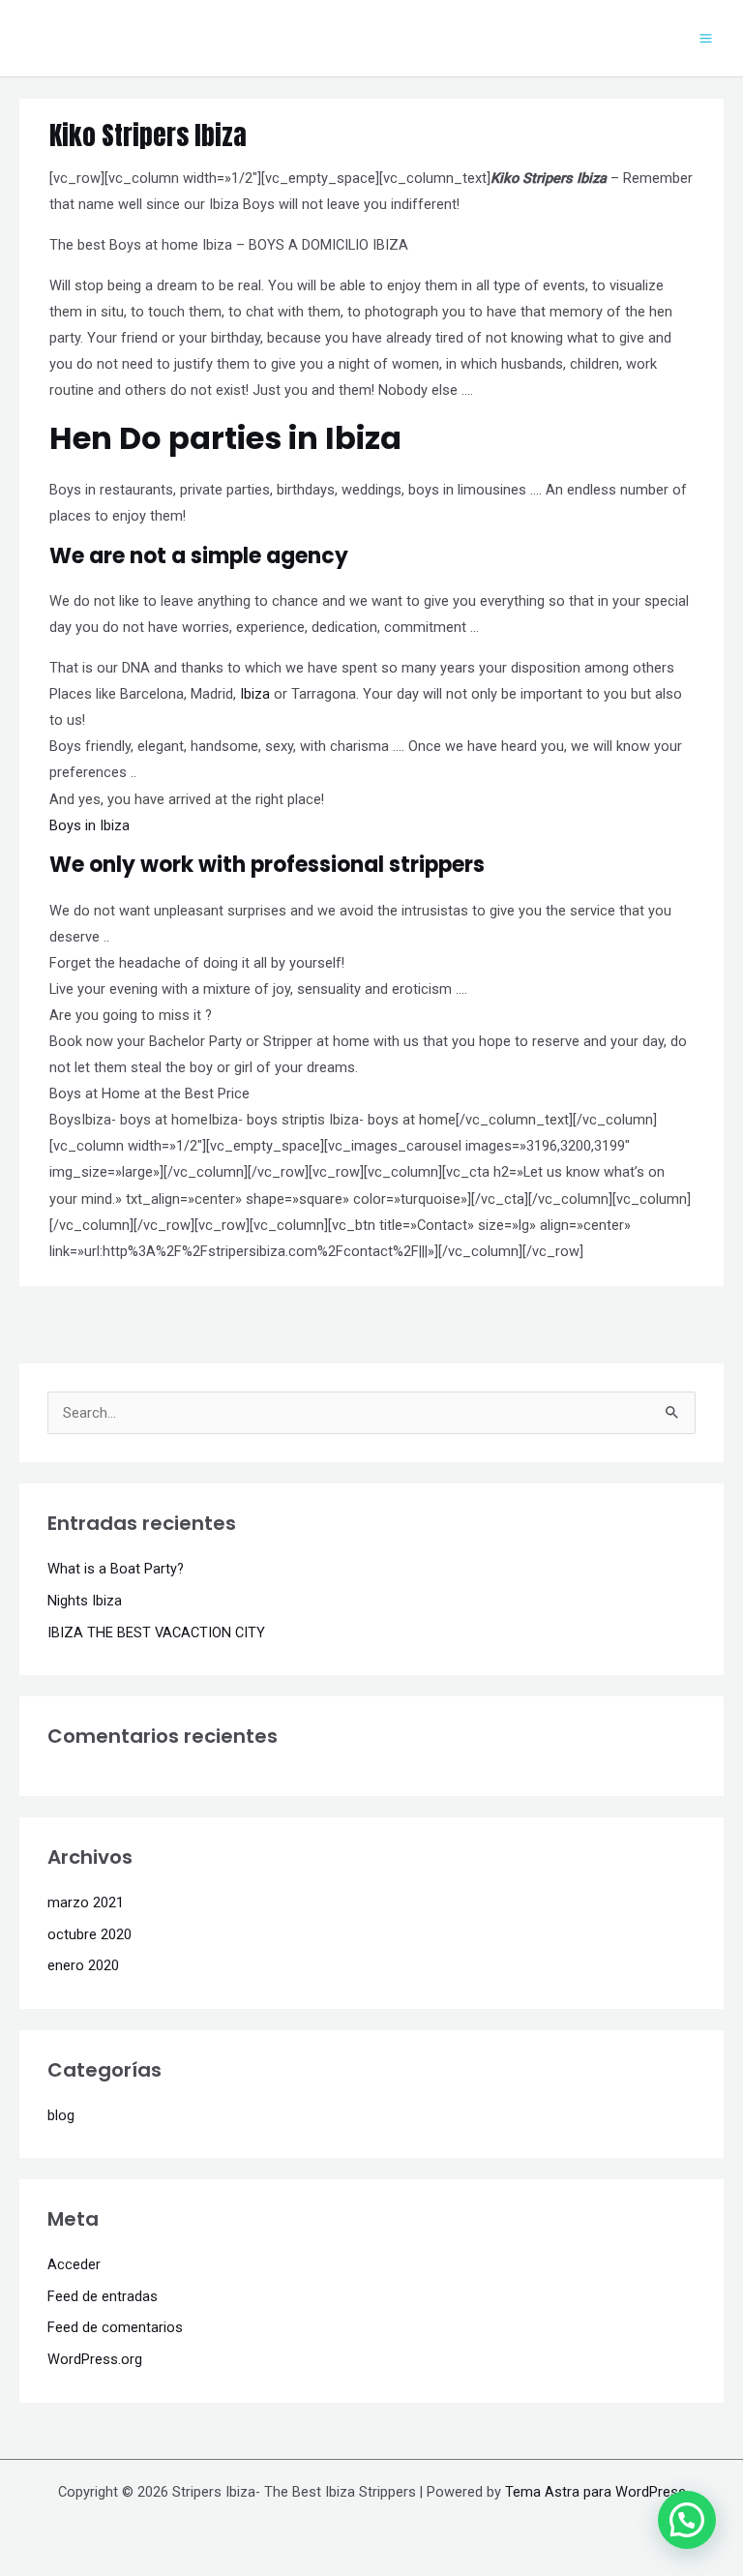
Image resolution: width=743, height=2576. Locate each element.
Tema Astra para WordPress (595, 2492)
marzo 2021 (86, 1902)
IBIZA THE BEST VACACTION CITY (156, 1632)
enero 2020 (83, 1965)
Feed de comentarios (115, 2327)
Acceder (74, 2264)
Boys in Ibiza (89, 825)
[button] (687, 2520)
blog (61, 2115)
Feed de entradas (103, 2296)
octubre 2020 (89, 1934)
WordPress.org (95, 2359)
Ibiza (255, 694)
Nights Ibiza (85, 1601)
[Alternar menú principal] (706, 38)
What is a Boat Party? (116, 1569)
